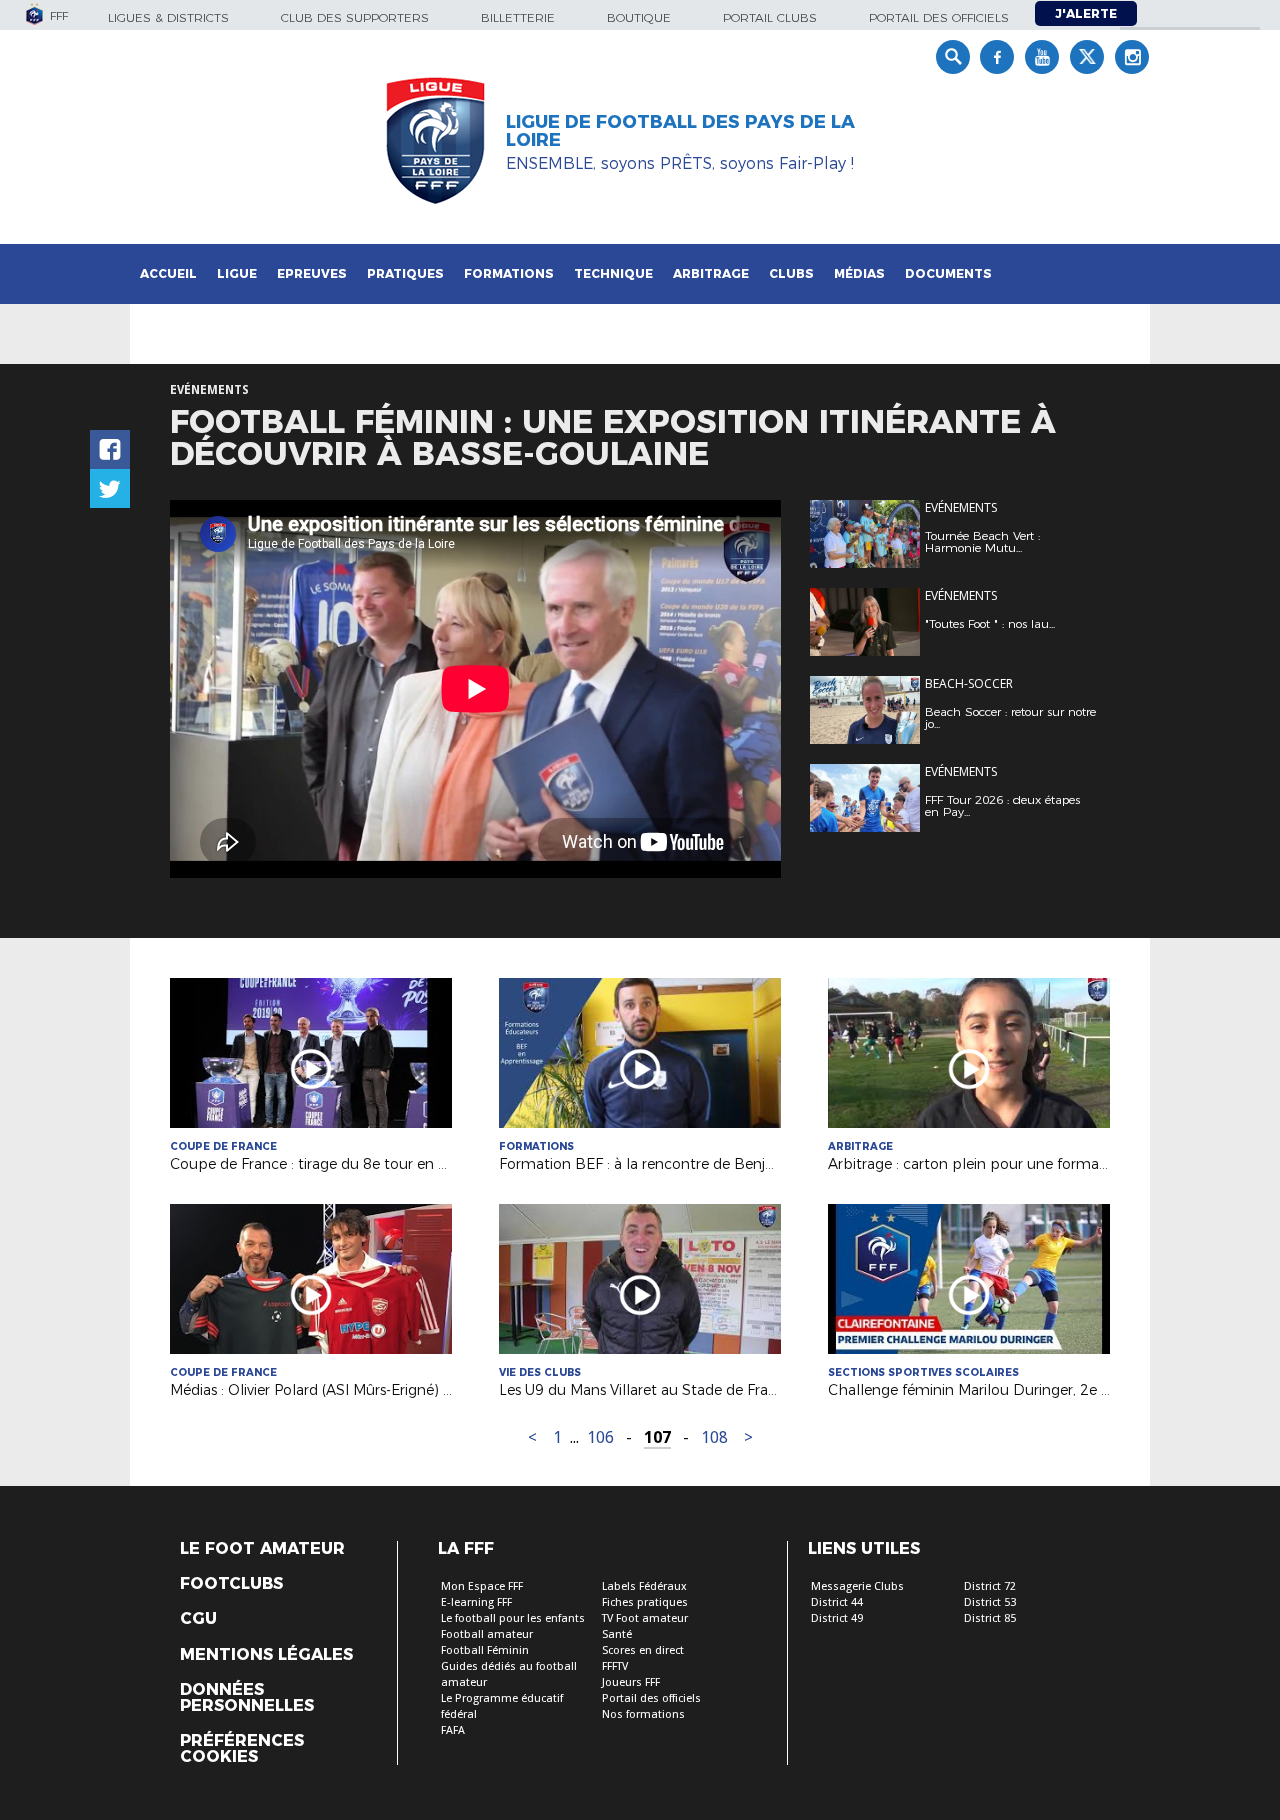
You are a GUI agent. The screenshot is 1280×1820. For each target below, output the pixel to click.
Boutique (639, 17)
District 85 (990, 1618)
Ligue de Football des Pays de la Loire (680, 131)
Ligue (237, 273)
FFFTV (615, 1666)
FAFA (453, 1730)
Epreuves (312, 273)
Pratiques (405, 273)
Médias (859, 273)
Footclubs (231, 1584)
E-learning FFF (476, 1602)
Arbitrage (711, 273)
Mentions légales (266, 1655)
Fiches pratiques (645, 1602)
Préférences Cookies (242, 1749)
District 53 (990, 1602)
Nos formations (643, 1714)
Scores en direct (643, 1650)
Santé (617, 1634)
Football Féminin (485, 1650)
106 (600, 1437)
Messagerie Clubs (857, 1586)
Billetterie (518, 17)
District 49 (837, 1618)
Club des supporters (355, 17)
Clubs (791, 273)
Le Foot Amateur (262, 1549)
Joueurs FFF (631, 1682)
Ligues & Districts (168, 17)
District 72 (990, 1586)
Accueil (168, 273)
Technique (613, 273)
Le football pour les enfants (513, 1618)
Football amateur (487, 1634)
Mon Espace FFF (482, 1586)
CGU (198, 1619)
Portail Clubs (770, 17)
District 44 (837, 1602)
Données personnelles (247, 1698)
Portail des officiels (939, 17)
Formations (509, 273)
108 (714, 1437)
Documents (948, 273)
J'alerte (1086, 13)
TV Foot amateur (645, 1618)
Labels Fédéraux (644, 1586)
